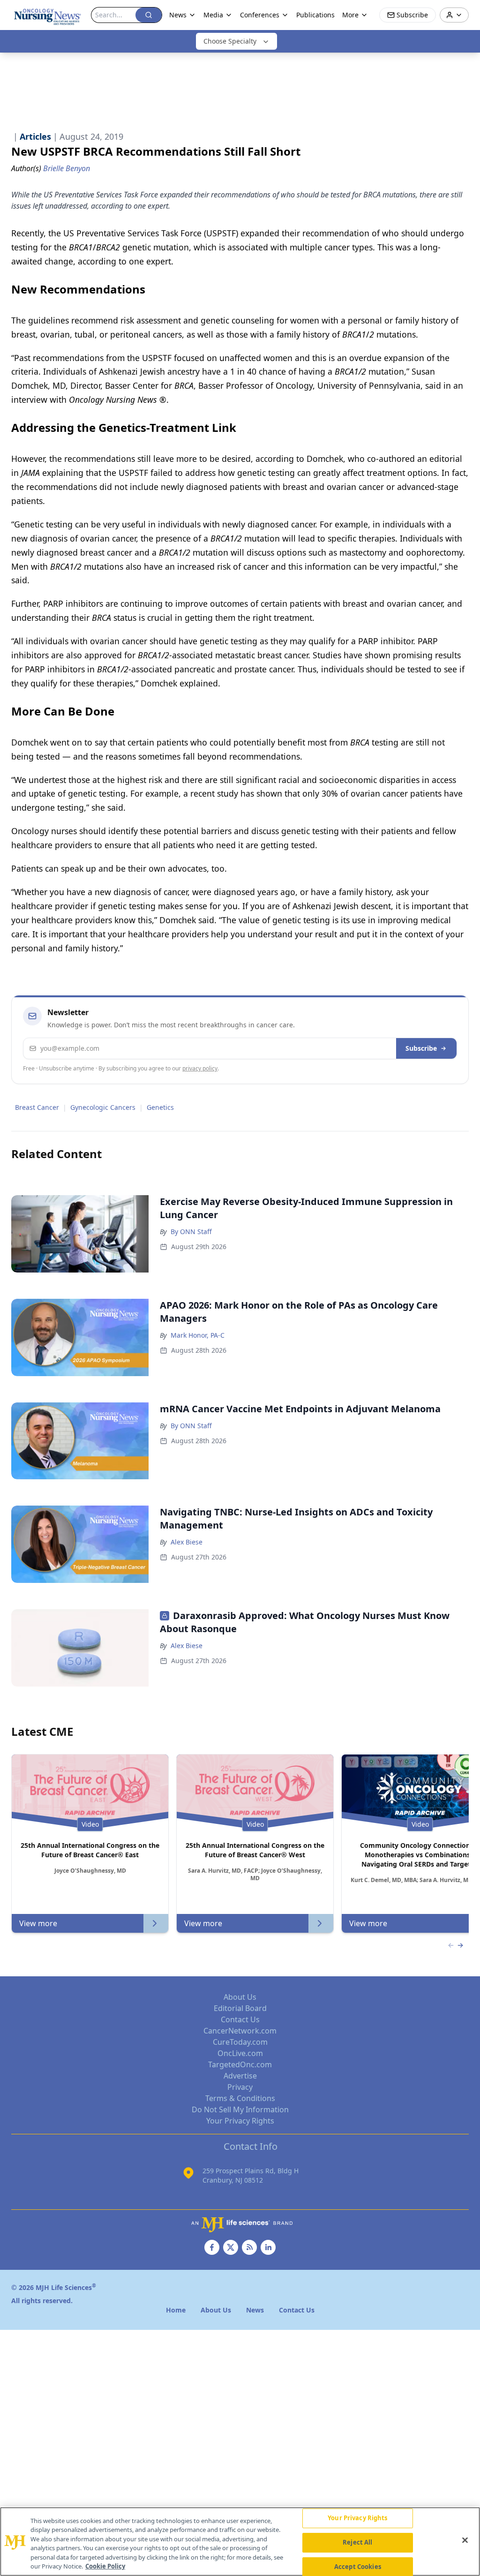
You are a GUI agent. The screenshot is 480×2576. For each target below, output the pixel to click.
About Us (240, 1997)
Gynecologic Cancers (103, 1107)
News (178, 15)
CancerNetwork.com (240, 2031)
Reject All (357, 2542)
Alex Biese (187, 1542)
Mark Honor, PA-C (198, 1335)
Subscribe (421, 1048)
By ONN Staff (191, 1232)
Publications (315, 15)
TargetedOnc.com (240, 2064)
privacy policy (200, 1068)
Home (176, 2310)
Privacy (240, 2087)
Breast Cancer (37, 1107)
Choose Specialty (230, 41)
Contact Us (240, 2019)
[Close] (465, 2540)
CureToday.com (240, 2042)
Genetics (160, 1107)
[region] (240, 2542)
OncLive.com (240, 2053)
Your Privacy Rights (240, 2121)
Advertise (240, 2076)
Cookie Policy (105, 2566)
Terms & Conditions (240, 2098)
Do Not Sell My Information (240, 2109)
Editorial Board (240, 2008)
